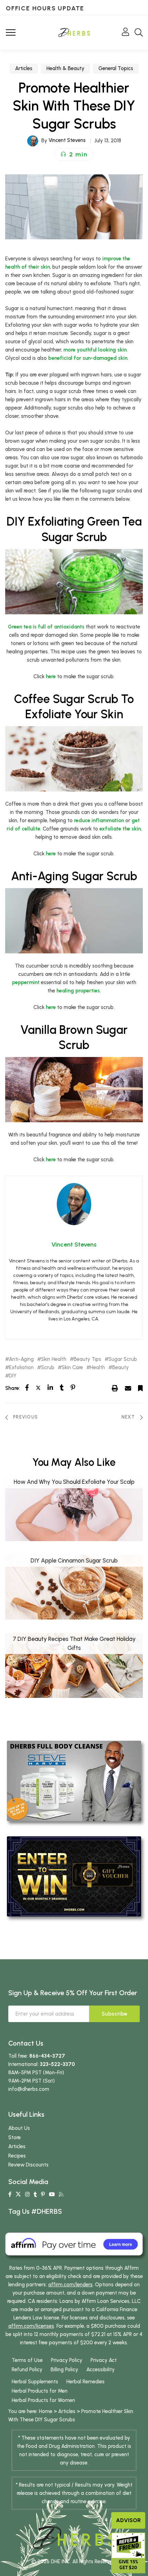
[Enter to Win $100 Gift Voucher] (74, 1876)
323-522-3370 (57, 2064)
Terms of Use (27, 2360)
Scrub (48, 1368)
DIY (13, 1376)
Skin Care (72, 1368)
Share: (13, 1388)
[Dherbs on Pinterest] (43, 2194)
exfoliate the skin (120, 829)
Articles (24, 68)
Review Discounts (28, 2165)
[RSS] (61, 2194)
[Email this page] (128, 1388)
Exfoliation (21, 1368)
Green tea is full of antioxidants (46, 627)
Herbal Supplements (35, 2382)
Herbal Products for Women (43, 2400)
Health (98, 1368)
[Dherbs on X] (18, 2194)
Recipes (17, 2156)
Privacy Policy (67, 2360)
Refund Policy (27, 2370)
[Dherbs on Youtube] (52, 2194)
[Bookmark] (140, 1388)
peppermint (26, 982)
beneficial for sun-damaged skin (88, 358)
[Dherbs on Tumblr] (35, 2194)
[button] (74, 154)
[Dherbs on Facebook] (10, 2194)
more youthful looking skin (95, 350)
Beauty (120, 1368)
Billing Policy (64, 2370)
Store (14, 2137)
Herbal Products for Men (40, 2391)
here (51, 676)
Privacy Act (104, 2360)
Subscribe (114, 2014)
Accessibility (101, 2370)
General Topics (116, 68)
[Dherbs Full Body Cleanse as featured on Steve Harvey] (74, 1780)
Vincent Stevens (67, 140)
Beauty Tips (87, 1359)
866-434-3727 (47, 2056)
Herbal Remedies (86, 2382)
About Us (19, 2128)
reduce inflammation (99, 820)
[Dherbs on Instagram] (27, 2194)
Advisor (128, 2520)
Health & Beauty (65, 68)
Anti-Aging (21, 1359)
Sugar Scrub (123, 1359)
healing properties (78, 991)
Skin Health (54, 1359)
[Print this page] (115, 1388)
